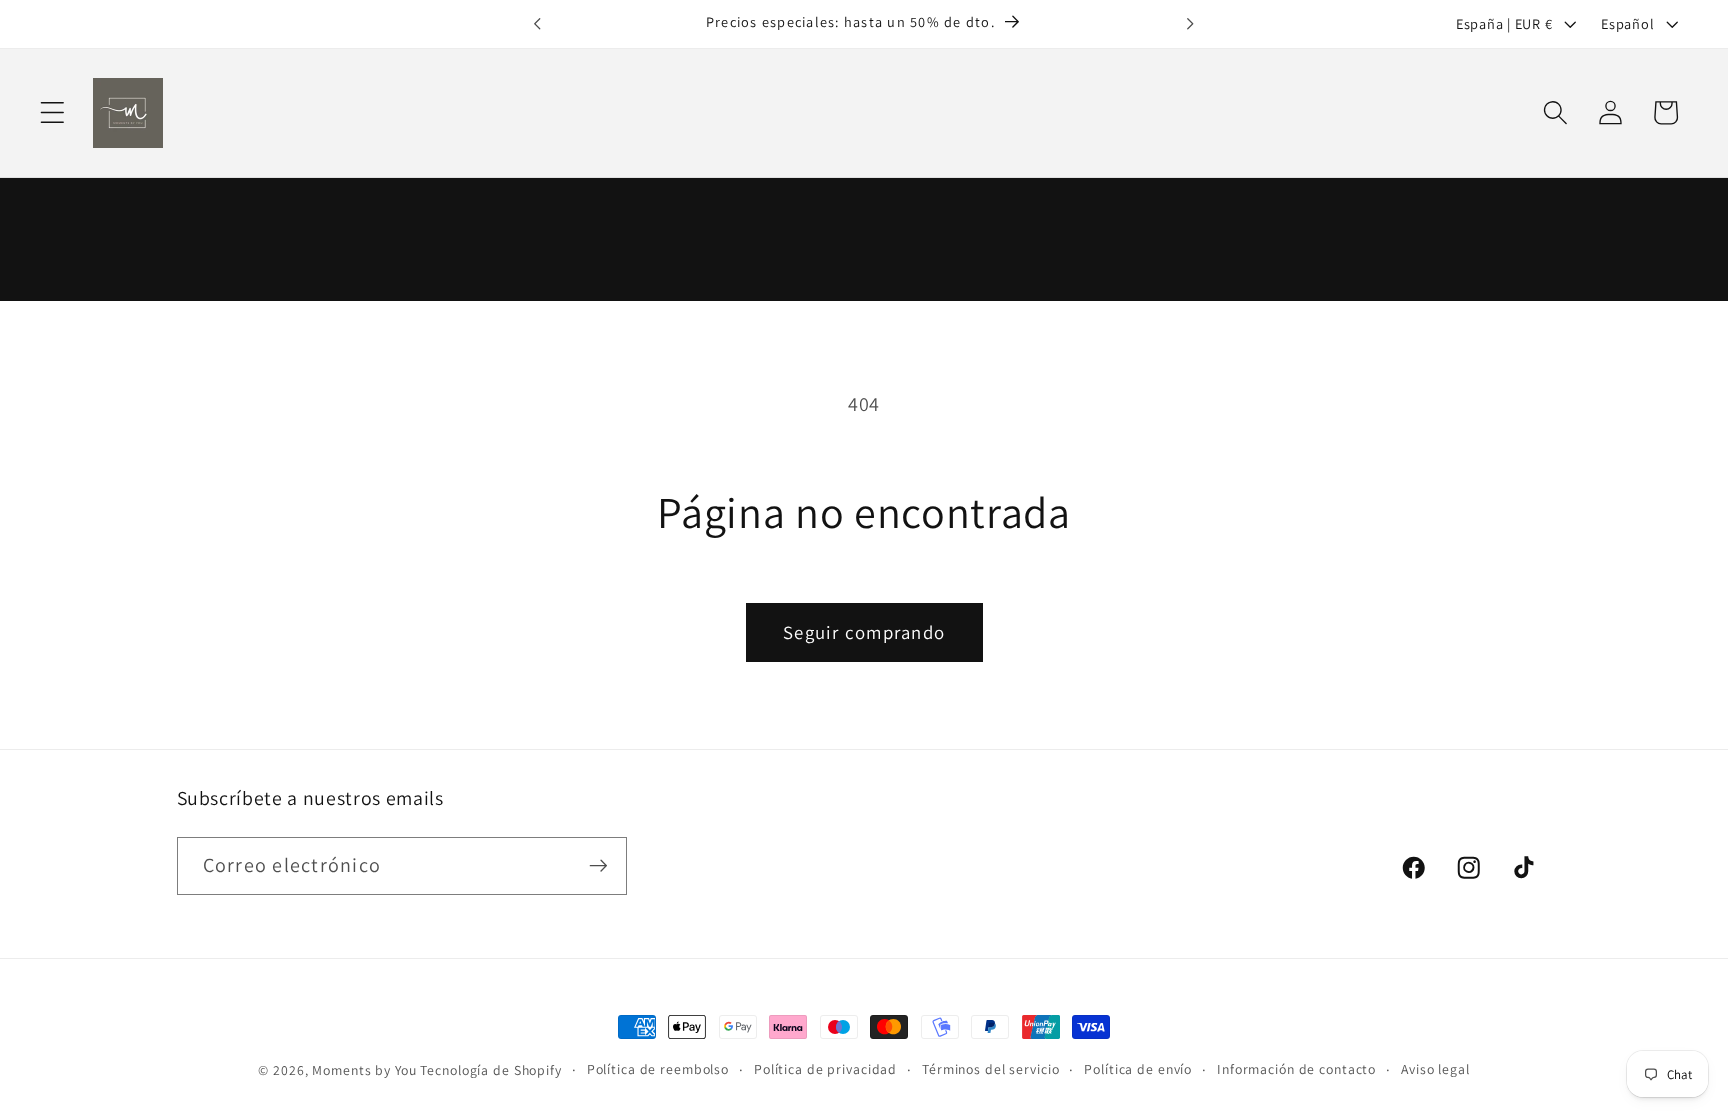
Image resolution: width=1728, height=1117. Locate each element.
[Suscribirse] (598, 866)
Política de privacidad (825, 1069)
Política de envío (1138, 1069)
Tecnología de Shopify (490, 1070)
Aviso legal (1435, 1069)
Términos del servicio (990, 1069)
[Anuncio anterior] (538, 24)
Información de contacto (1296, 1069)
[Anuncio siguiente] (1190, 24)
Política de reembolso (658, 1069)
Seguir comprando (864, 632)
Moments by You (364, 1070)
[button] (52, 112)
